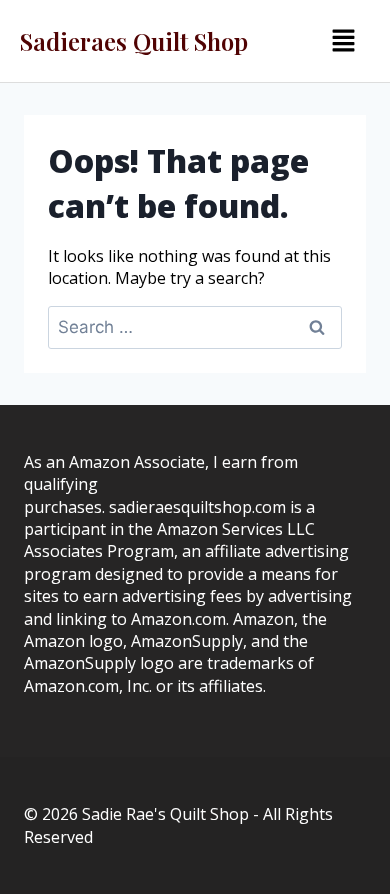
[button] (343, 41)
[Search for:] (195, 327)
